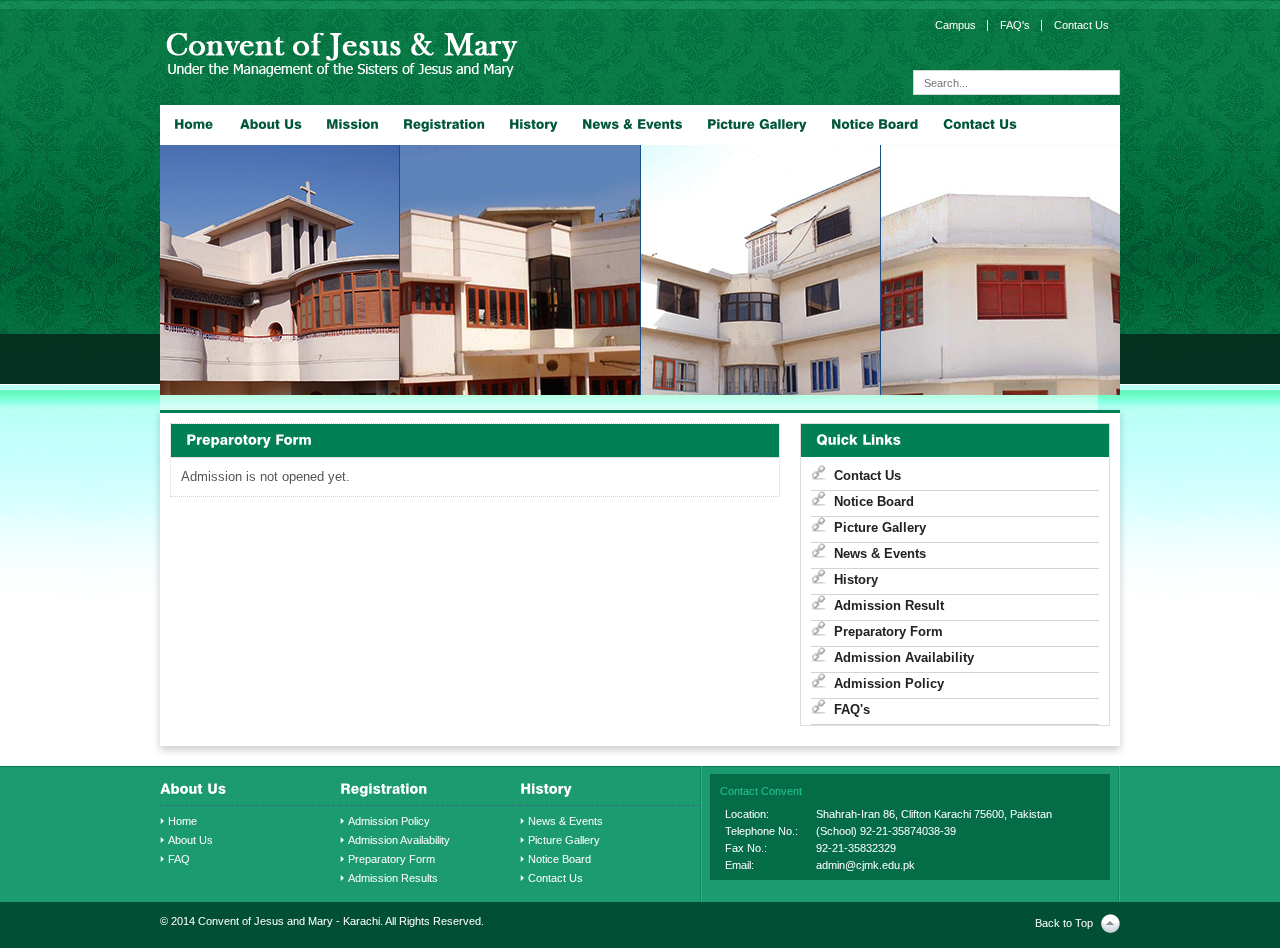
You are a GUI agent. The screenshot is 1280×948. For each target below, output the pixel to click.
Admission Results (393, 878)
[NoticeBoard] (875, 125)
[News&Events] (632, 125)
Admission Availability (904, 657)
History (856, 579)
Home (182, 821)
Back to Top (1064, 923)
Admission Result (889, 605)
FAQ (179, 859)
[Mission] (352, 125)
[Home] (194, 125)
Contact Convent (761, 791)
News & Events (880, 553)
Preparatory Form (888, 631)
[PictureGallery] (757, 125)
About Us (190, 840)
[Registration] (444, 125)
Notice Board (874, 501)
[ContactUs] (980, 125)
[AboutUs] (271, 125)
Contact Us (867, 475)
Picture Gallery (880, 527)
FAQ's (852, 709)
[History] (533, 125)
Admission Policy (889, 683)
